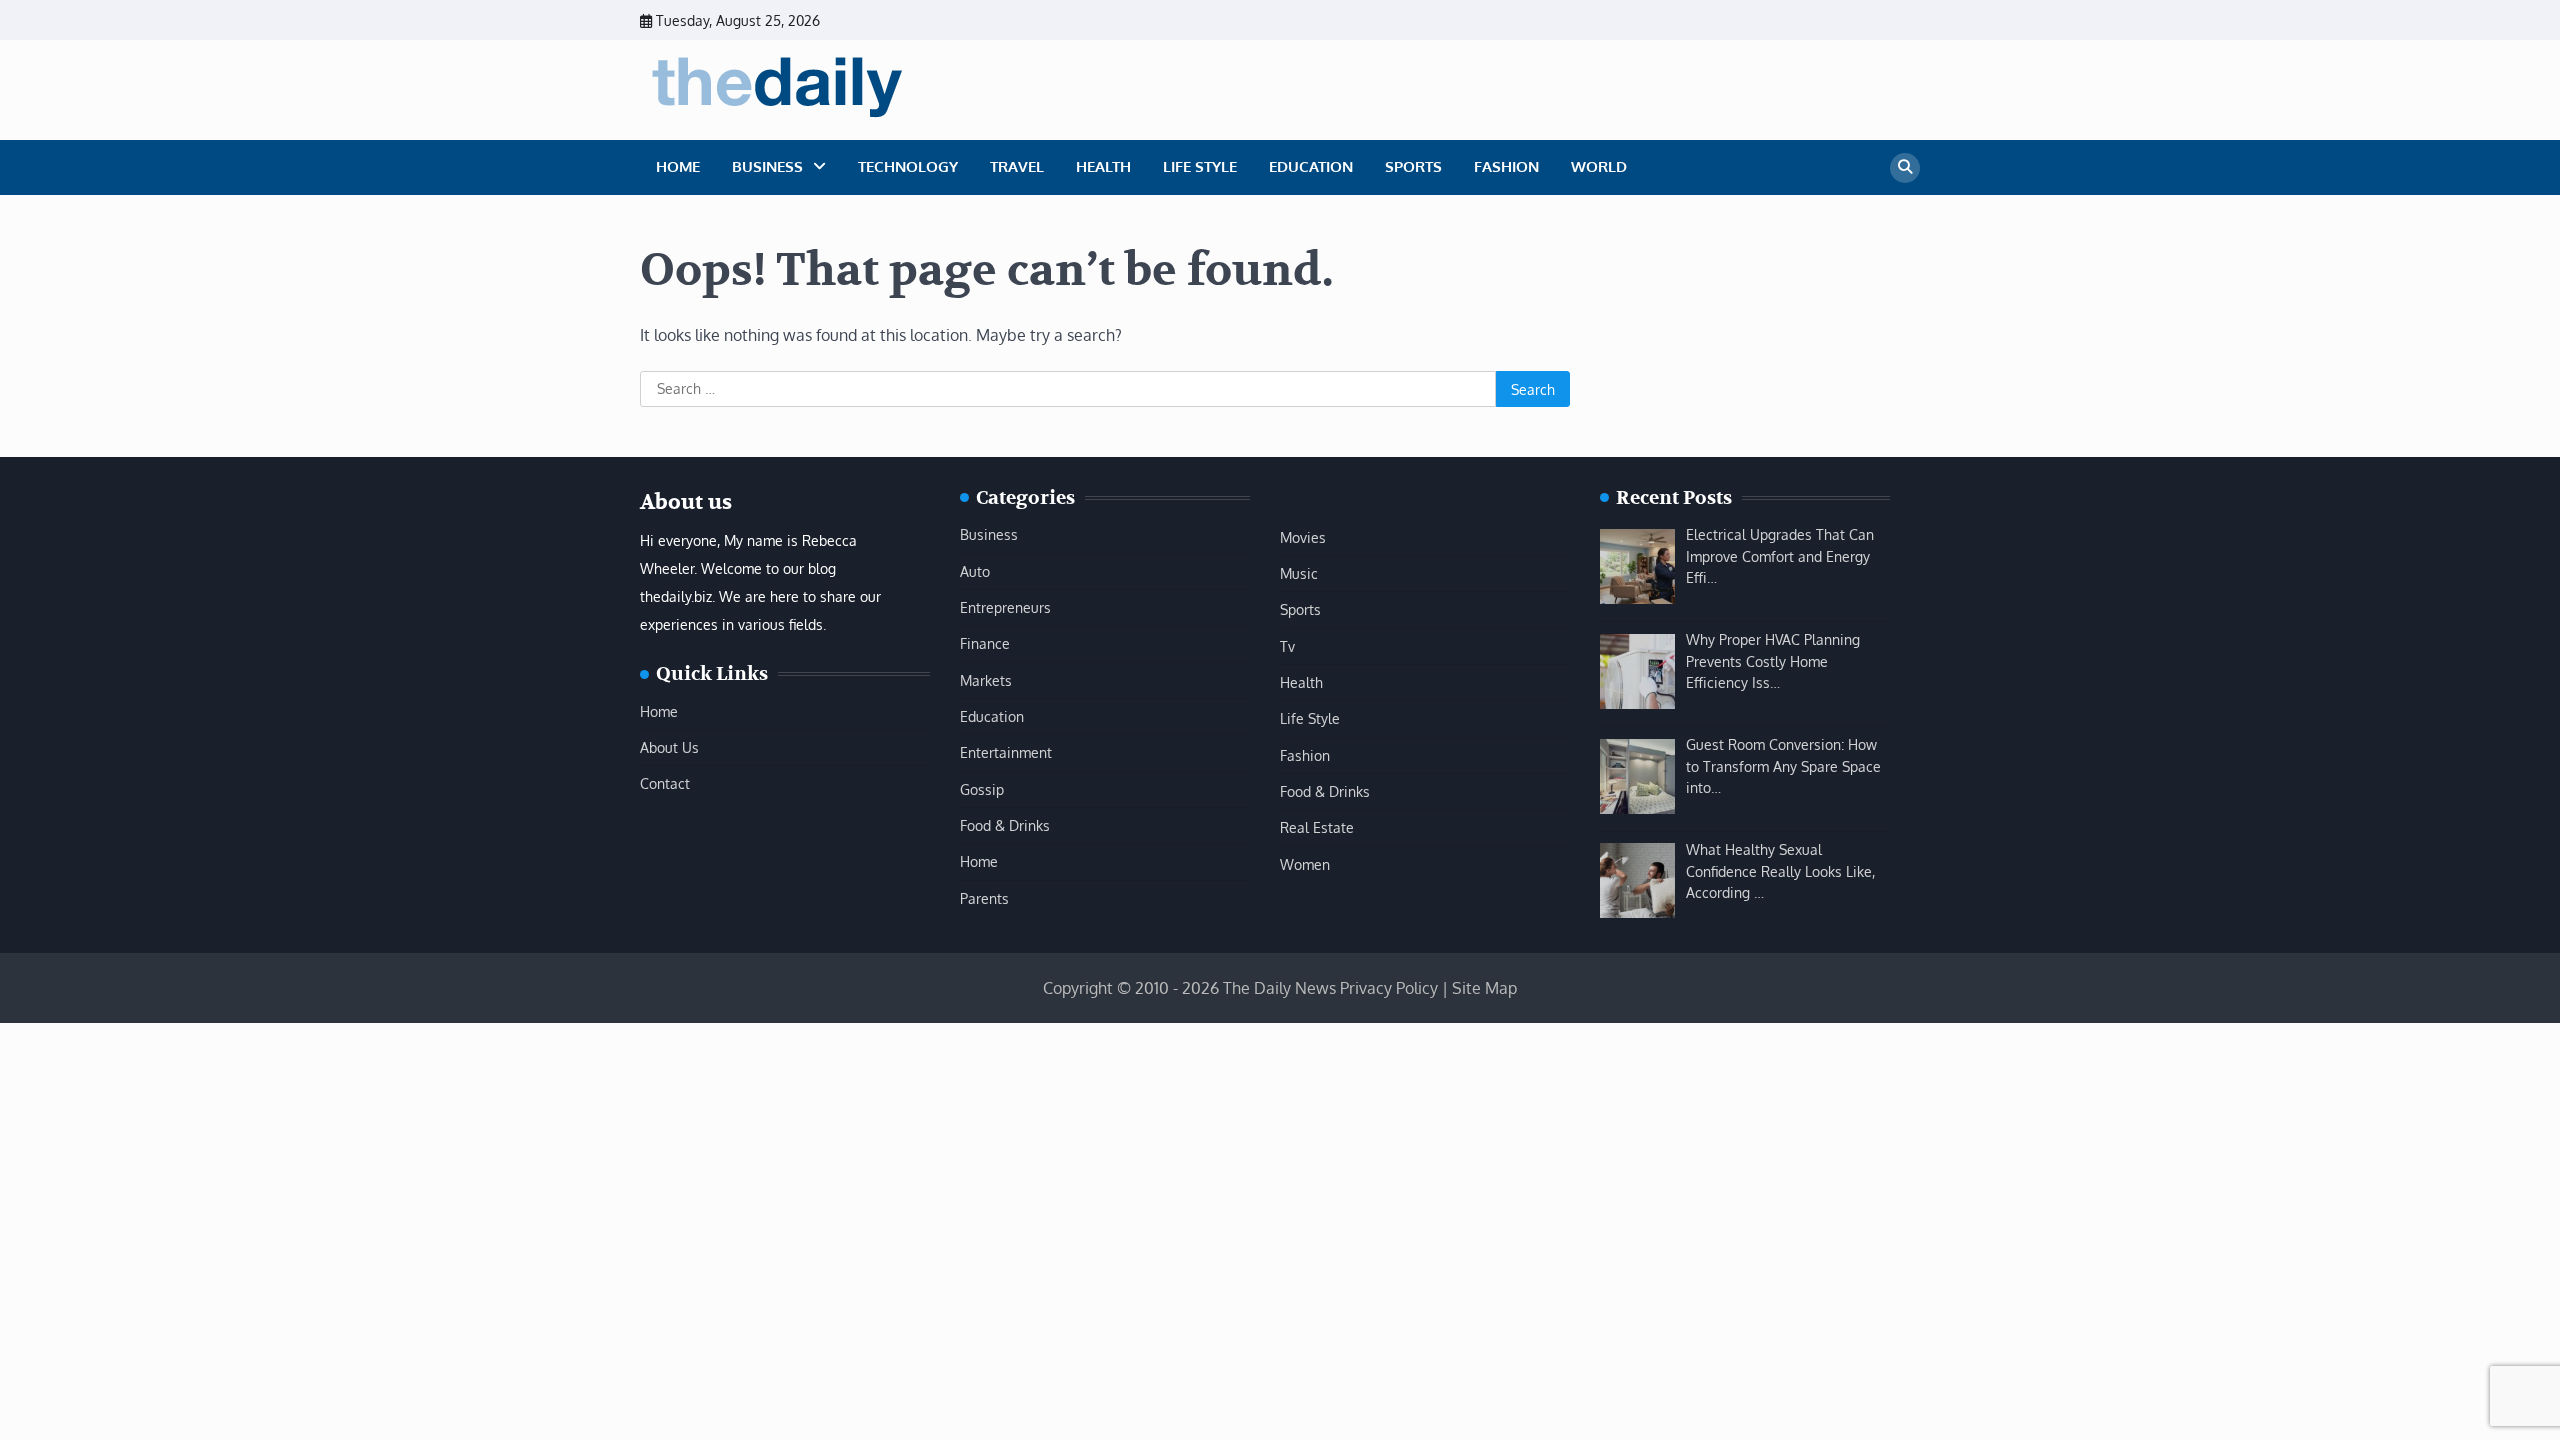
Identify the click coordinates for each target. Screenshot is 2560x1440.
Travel (1017, 166)
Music (1299, 573)
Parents (984, 898)
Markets (986, 680)
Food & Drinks (1005, 825)
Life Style (1200, 166)
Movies (1303, 537)
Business (767, 166)
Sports (1413, 166)
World (1599, 166)
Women (1305, 864)
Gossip (982, 789)
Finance (985, 643)
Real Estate (1317, 827)
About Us (669, 747)
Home (678, 166)
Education (1311, 166)
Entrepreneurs (1005, 607)
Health (1103, 166)
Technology (908, 166)
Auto (975, 571)
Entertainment (1006, 752)
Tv (1287, 646)
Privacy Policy (1389, 988)
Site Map (1484, 988)
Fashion (1506, 166)
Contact (665, 783)
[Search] (1905, 168)
